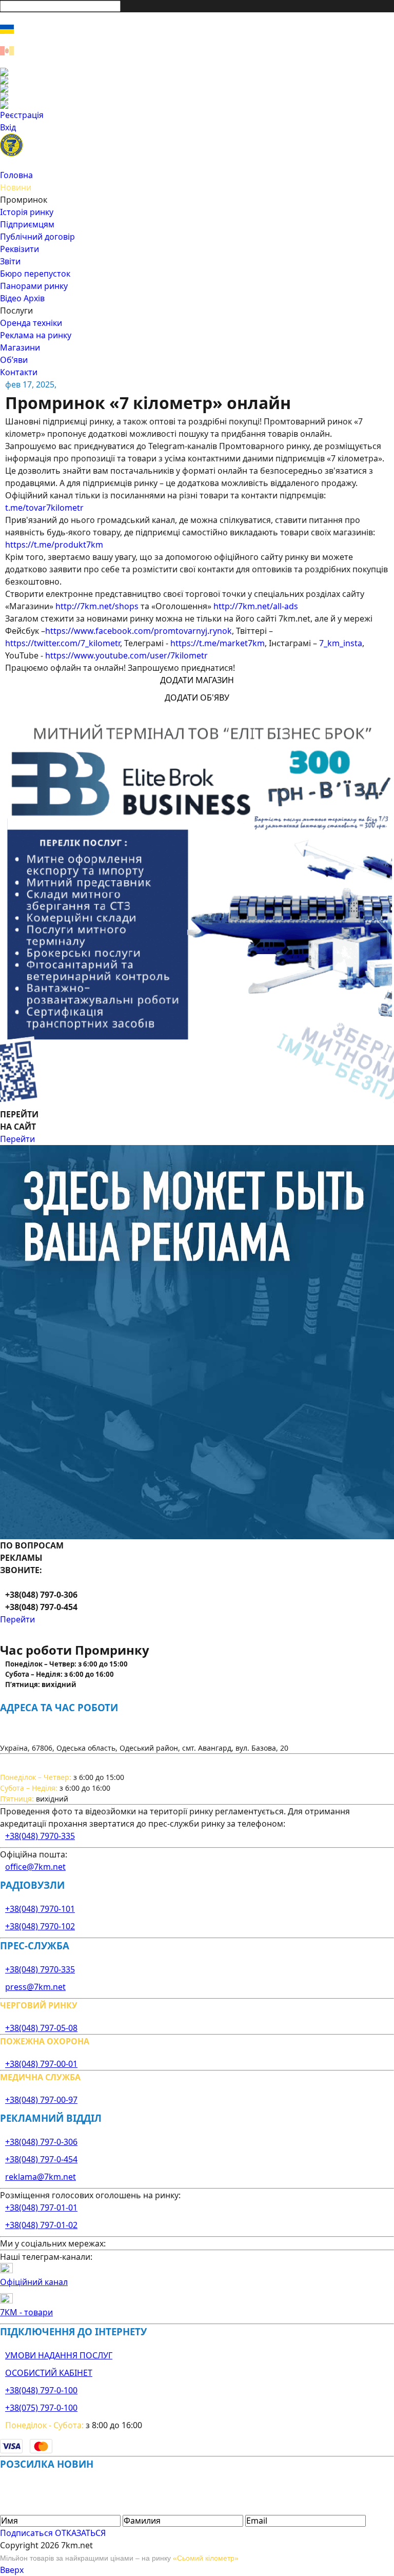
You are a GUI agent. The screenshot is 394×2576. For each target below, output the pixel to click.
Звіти (10, 261)
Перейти (17, 1139)
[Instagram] (197, 80)
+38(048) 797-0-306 (41, 2142)
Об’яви (14, 360)
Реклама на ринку (36, 335)
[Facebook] (197, 72)
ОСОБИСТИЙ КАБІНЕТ (49, 2373)
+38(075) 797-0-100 (41, 2408)
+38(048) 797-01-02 (41, 2225)
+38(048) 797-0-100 (41, 2390)
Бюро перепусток (35, 274)
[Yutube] (197, 96)
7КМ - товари (26, 2312)
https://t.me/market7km (218, 643)
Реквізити (19, 249)
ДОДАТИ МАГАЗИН (197, 680)
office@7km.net (35, 1867)
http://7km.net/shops (97, 606)
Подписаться (26, 2533)
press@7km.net (35, 1987)
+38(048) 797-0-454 (41, 2159)
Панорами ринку (34, 286)
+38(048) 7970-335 (40, 1836)
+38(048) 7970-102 (40, 1926)
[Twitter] (197, 88)
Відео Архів (22, 298)
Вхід (8, 127)
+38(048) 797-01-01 (41, 2207)
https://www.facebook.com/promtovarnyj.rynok (139, 631)
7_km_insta (341, 643)
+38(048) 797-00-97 (41, 2100)
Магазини (20, 347)
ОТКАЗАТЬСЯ (80, 2533)
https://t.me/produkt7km (54, 545)
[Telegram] (197, 105)
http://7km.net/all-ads (256, 606)
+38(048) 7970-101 (40, 1909)
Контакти (19, 372)
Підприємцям (27, 224)
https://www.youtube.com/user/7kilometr (126, 655)
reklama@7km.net (41, 2177)
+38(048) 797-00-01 (41, 2064)
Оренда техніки (31, 323)
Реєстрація (22, 115)
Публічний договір (37, 237)
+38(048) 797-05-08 (41, 2028)
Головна (16, 175)
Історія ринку (27, 212)
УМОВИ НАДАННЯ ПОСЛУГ (59, 2355)
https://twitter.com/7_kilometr (63, 643)
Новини (16, 187)
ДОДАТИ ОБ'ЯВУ (197, 698)
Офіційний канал (34, 2282)
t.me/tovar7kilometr (44, 508)
